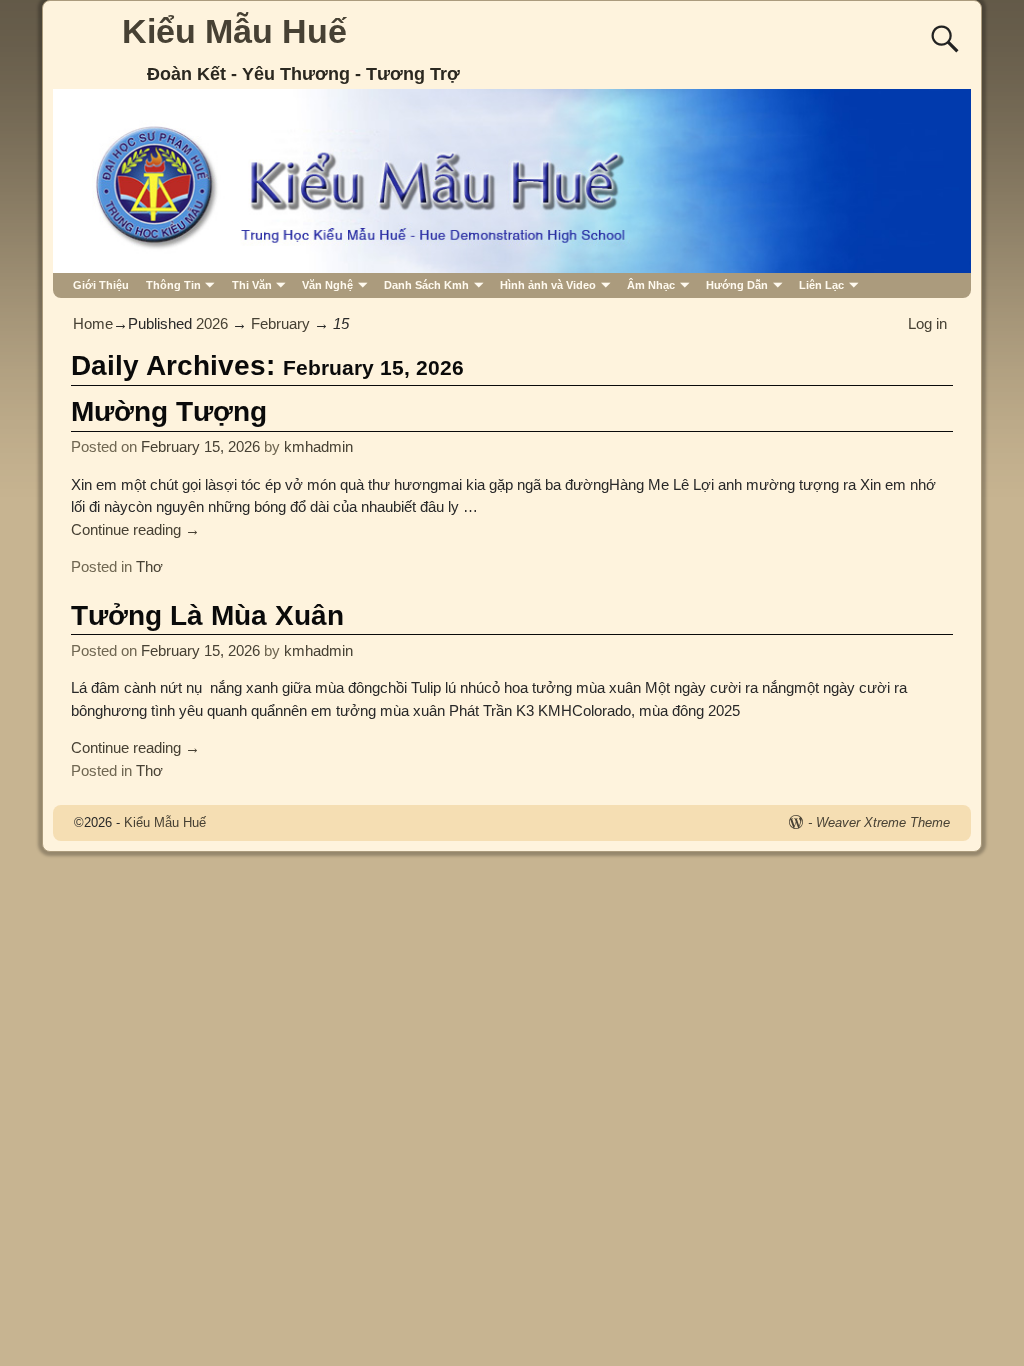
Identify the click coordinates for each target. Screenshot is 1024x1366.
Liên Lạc (821, 285)
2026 (212, 323)
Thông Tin (173, 285)
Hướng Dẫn (737, 285)
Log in (927, 323)
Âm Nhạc (651, 285)
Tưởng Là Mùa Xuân (207, 615)
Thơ (149, 566)
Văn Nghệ (327, 285)
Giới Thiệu (101, 285)
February (280, 323)
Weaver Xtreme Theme (883, 822)
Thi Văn (252, 285)
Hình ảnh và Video (548, 285)
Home (93, 323)
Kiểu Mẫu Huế (234, 31)
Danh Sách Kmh (426, 285)
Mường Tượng (169, 411)
